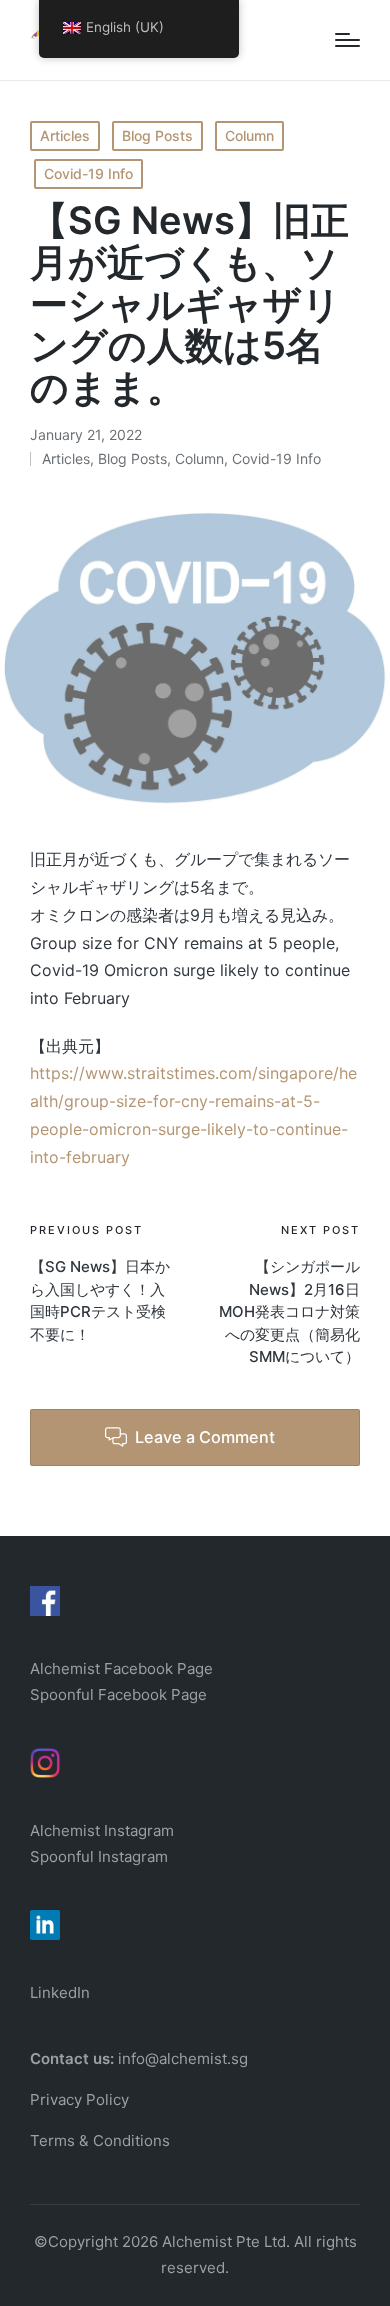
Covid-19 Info (88, 173)
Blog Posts (157, 135)
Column (249, 135)
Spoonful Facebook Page (118, 1694)
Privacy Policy (79, 2099)
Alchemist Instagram (102, 1830)
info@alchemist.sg (183, 2058)
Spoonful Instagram (99, 1856)
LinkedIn (60, 1992)
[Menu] (347, 40)
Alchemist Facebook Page (123, 1668)
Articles (65, 135)
